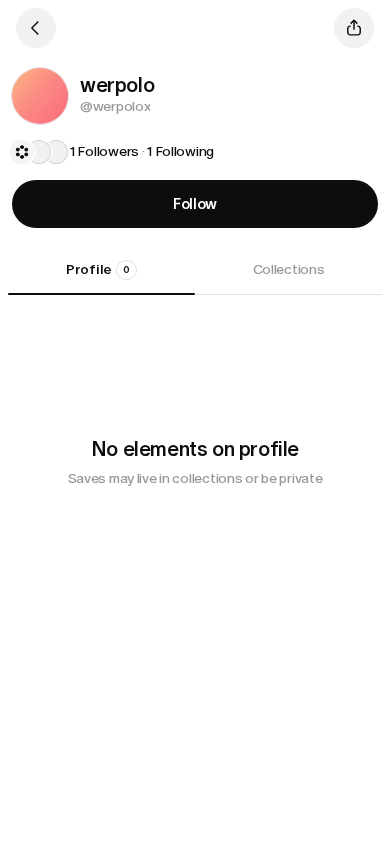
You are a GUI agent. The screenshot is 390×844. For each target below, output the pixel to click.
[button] (40, 96)
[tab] (101, 277)
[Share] (354, 28)
